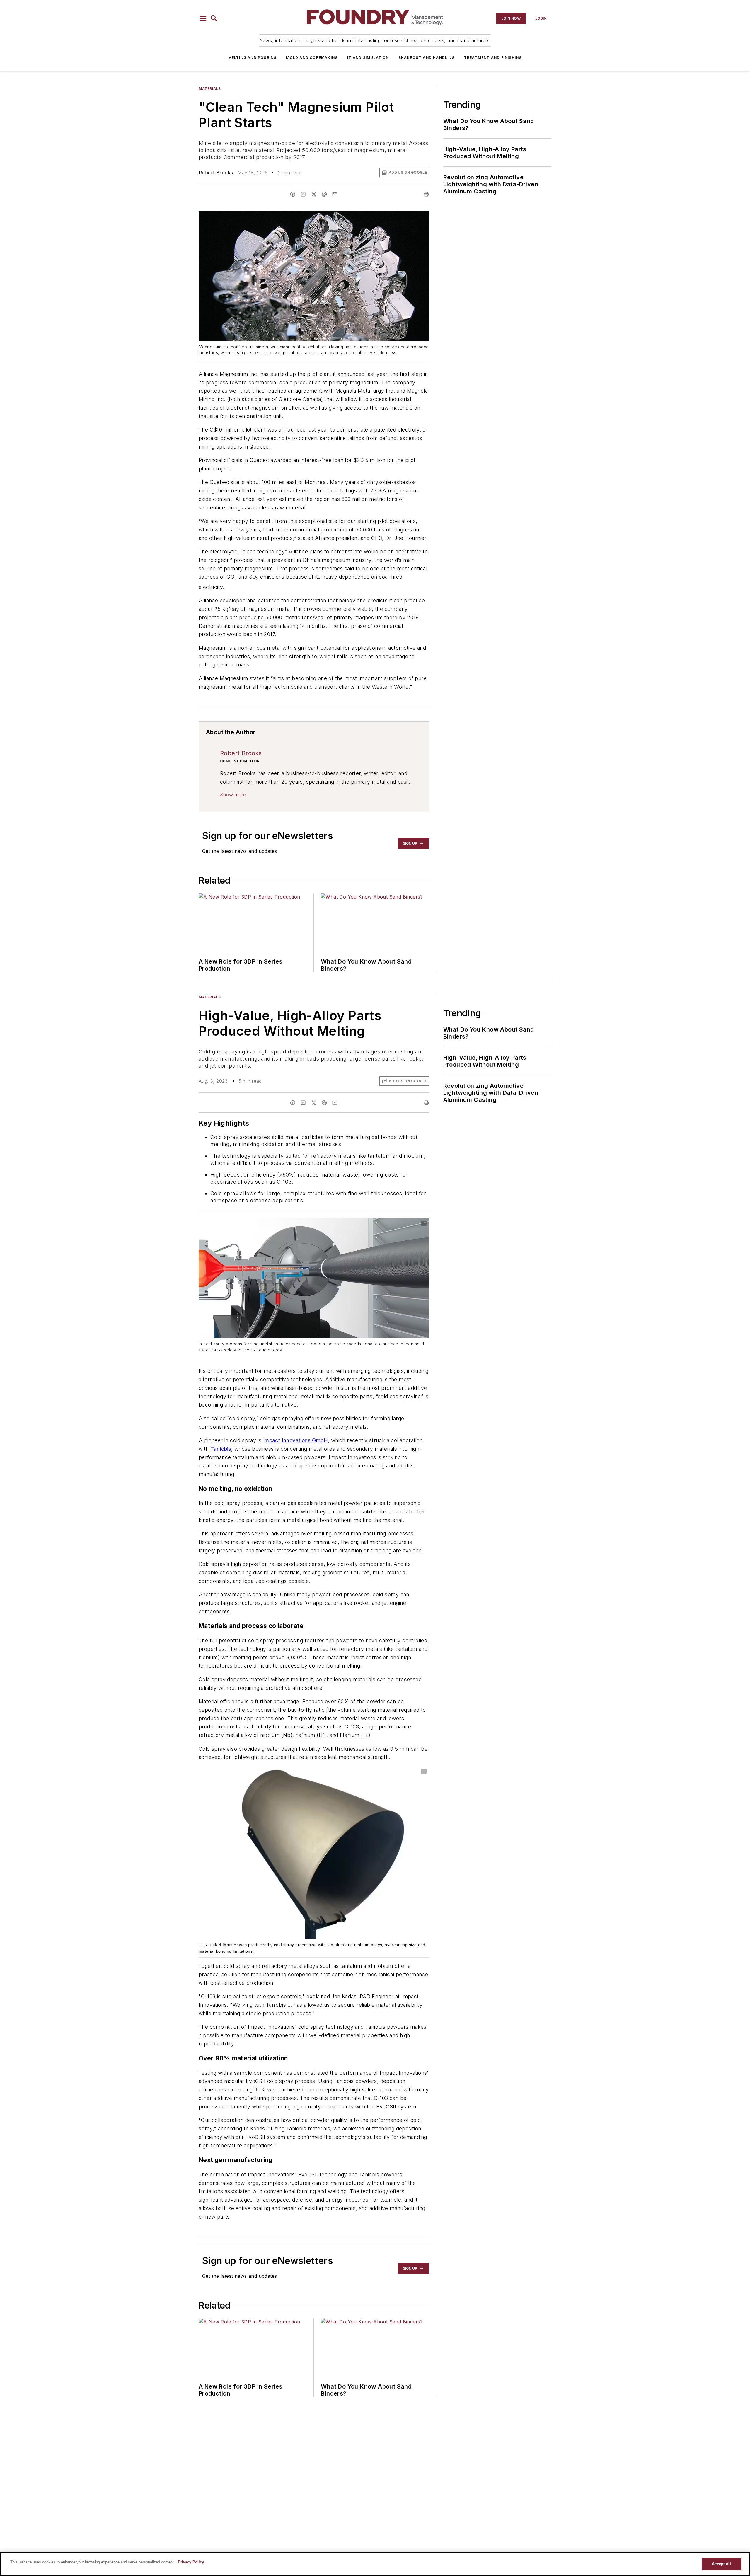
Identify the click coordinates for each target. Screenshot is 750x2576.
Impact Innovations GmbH (295, 1440)
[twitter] (314, 194)
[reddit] (324, 194)
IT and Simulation (368, 58)
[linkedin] (303, 194)
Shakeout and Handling (427, 58)
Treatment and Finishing (493, 58)
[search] (214, 18)
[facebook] (293, 194)
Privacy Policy (191, 2562)
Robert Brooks (216, 173)
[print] (426, 194)
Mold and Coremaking (312, 58)
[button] (203, 18)
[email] (335, 194)
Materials (210, 89)
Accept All (721, 2564)
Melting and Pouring (253, 58)
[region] (375, 2564)
